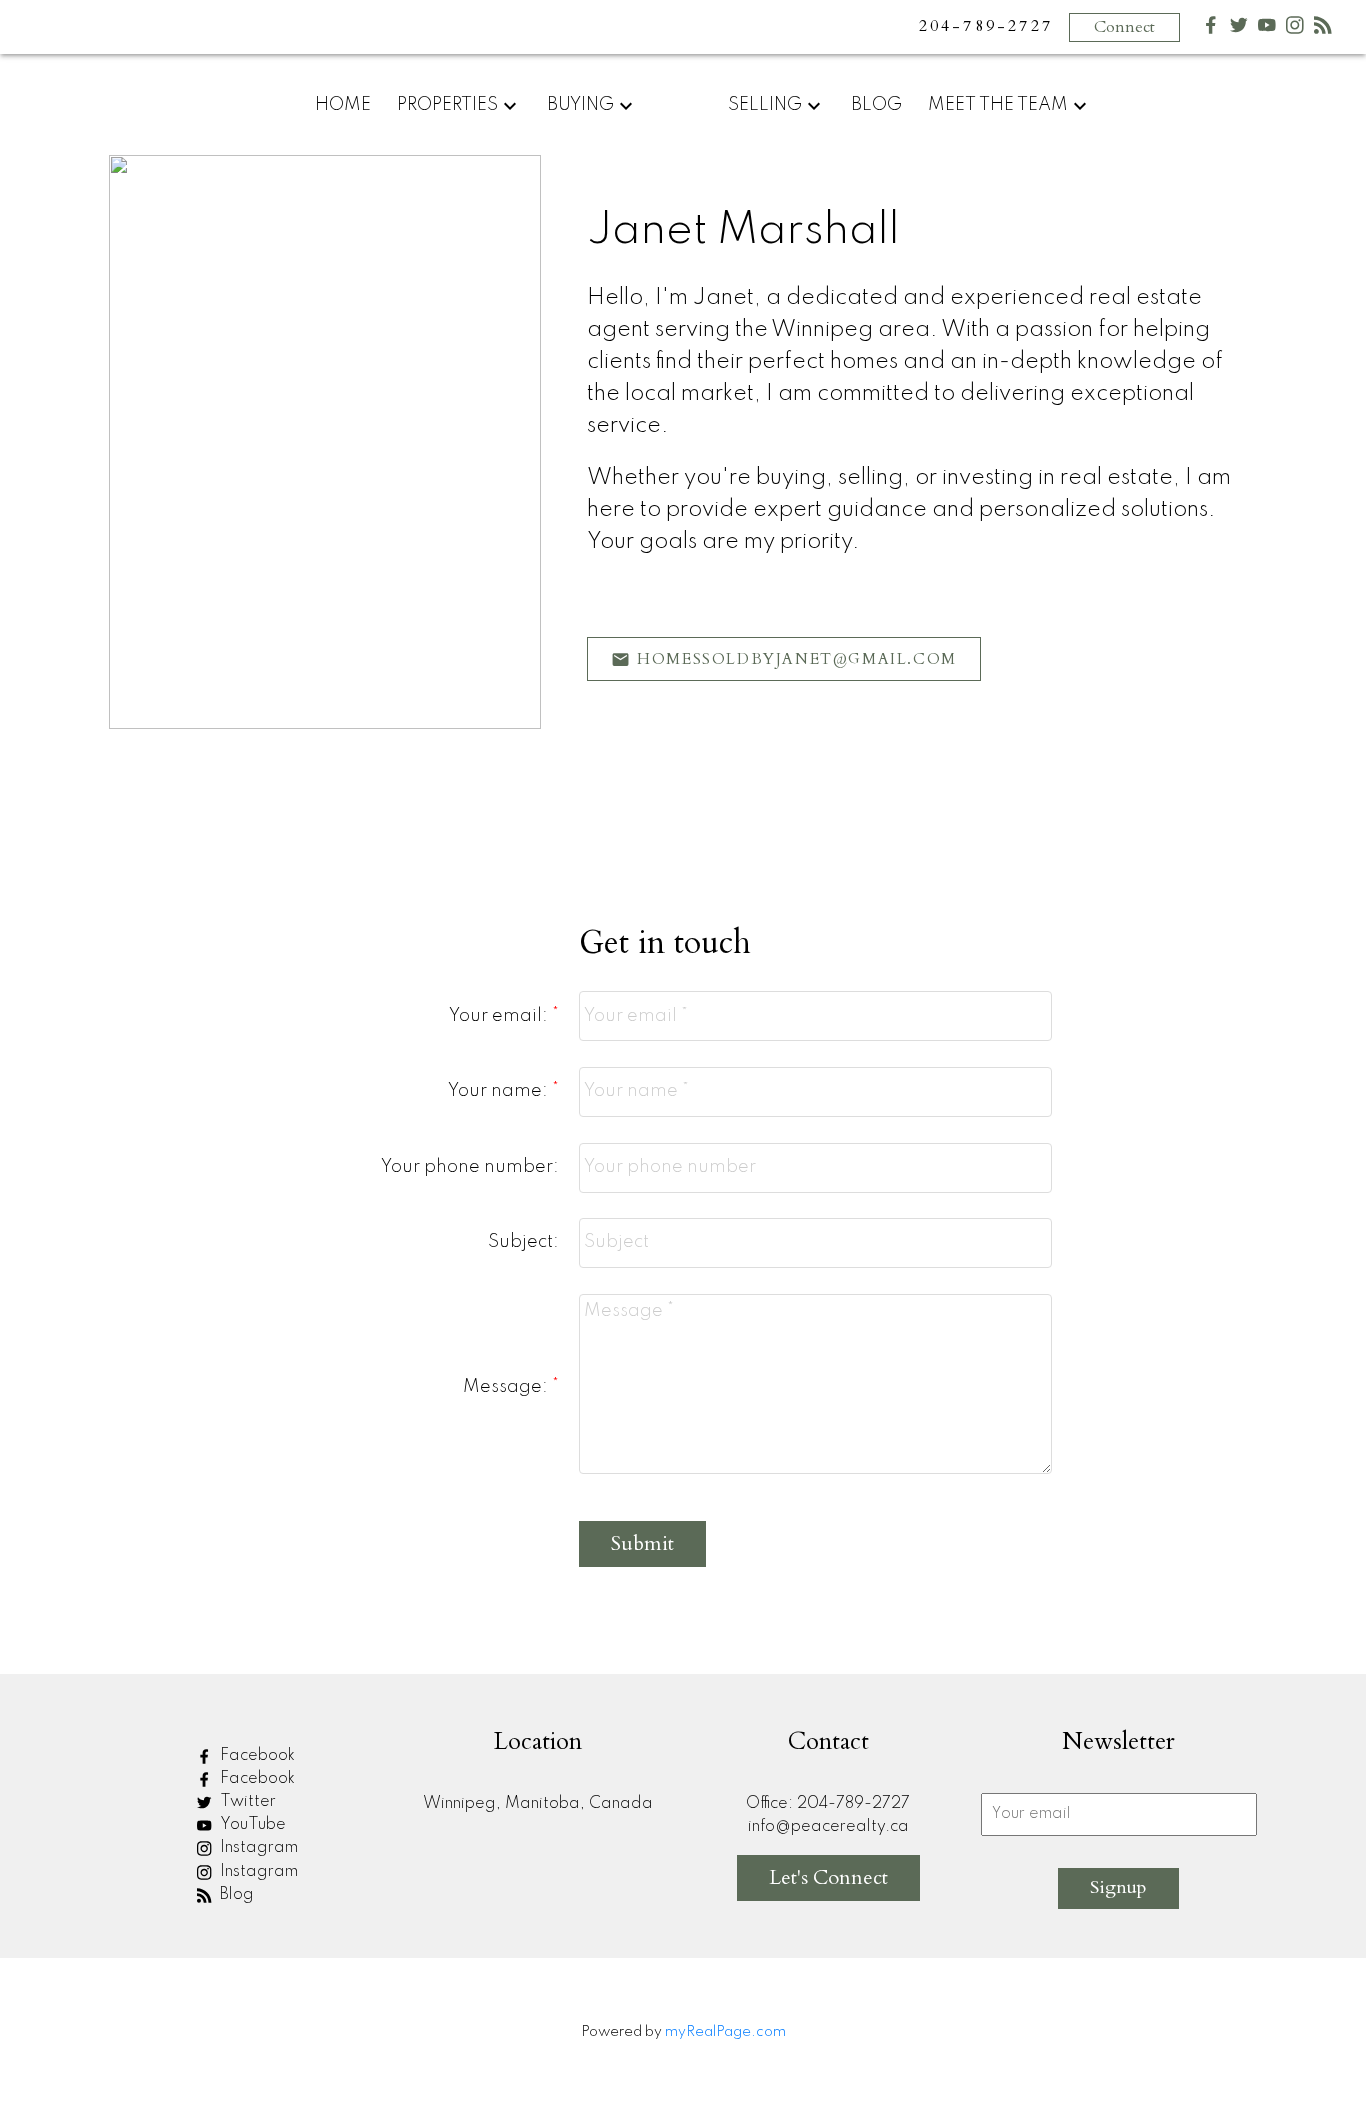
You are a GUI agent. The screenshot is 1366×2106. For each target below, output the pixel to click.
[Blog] (1323, 29)
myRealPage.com (725, 2032)
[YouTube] (1267, 29)
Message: (507, 1387)
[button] (784, 659)
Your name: (500, 1091)
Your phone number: (470, 1167)
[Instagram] (1295, 29)
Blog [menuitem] (876, 105)
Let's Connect (828, 1877)
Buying (580, 105)
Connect (1124, 27)
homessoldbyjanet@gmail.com (797, 659)
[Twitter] (1239, 29)
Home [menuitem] (343, 105)
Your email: (500, 1016)
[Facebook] (1211, 29)
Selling (765, 105)
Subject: (523, 1242)
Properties (447, 105)
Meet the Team (998, 105)
